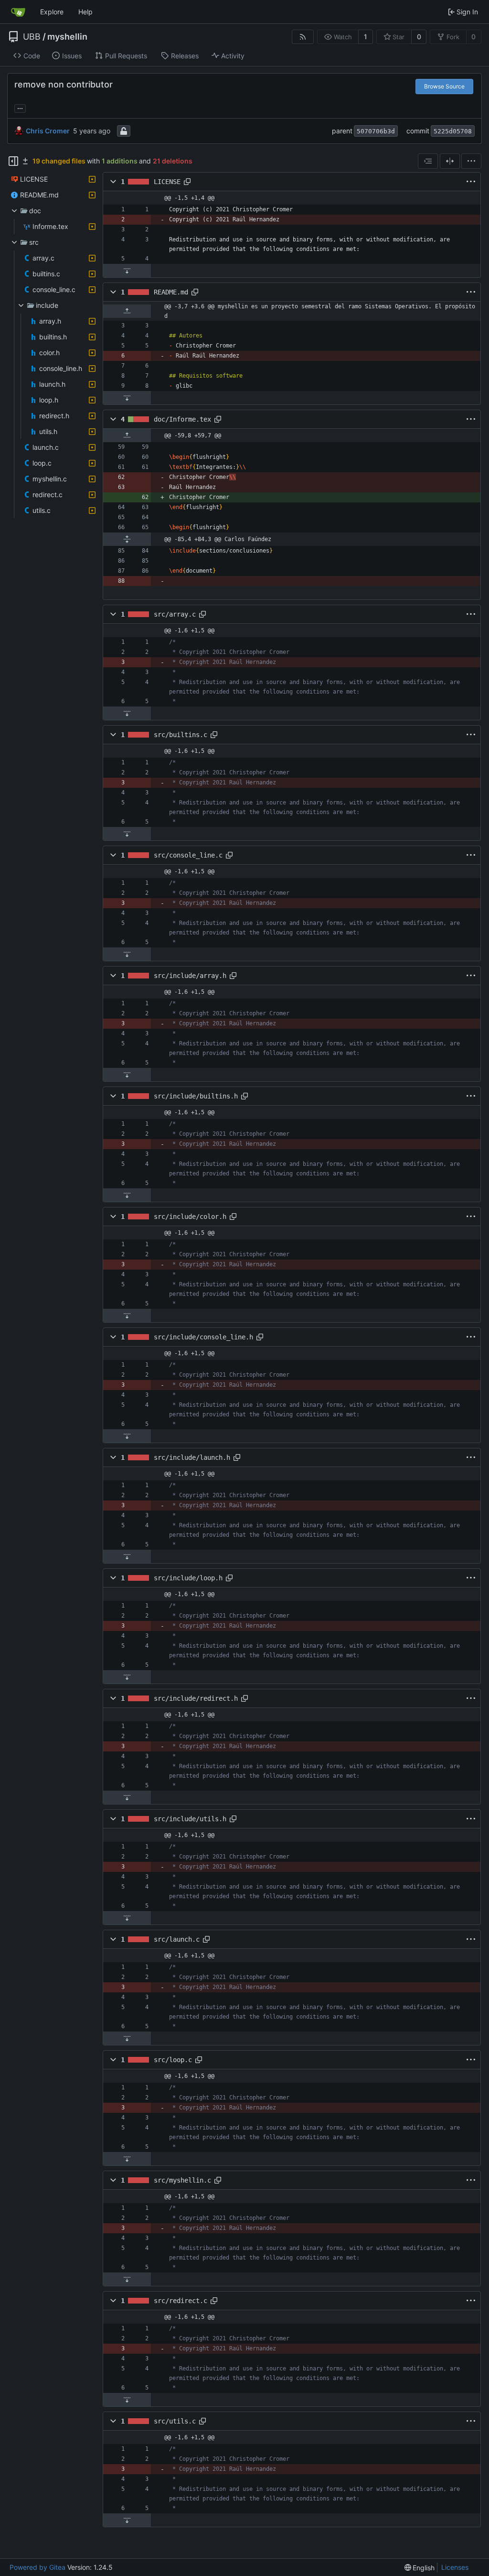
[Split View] (450, 161)
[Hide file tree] (13, 161)
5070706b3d (376, 131)
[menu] (471, 161)
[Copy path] (187, 182)
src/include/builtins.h (196, 1096)
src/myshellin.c (182, 2180)
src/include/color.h (190, 1217)
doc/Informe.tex (182, 419)
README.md (171, 292)
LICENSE (167, 182)
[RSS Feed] (303, 37)
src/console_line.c (188, 855)
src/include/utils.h (190, 1819)
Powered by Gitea (37, 2567)
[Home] (18, 12)
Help (85, 12)
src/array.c (175, 614)
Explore (52, 12)
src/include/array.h (190, 976)
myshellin (67, 37)
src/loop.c (173, 2060)
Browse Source (444, 86)
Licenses (455, 2567)
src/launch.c (177, 1939)
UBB (32, 37)
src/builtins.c (181, 735)
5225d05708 (453, 131)
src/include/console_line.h (203, 1337)
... (20, 107)
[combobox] (428, 161)
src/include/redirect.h (196, 1698)
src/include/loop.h (188, 1578)
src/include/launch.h (192, 1457)
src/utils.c (175, 2421)
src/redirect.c (181, 2301)
